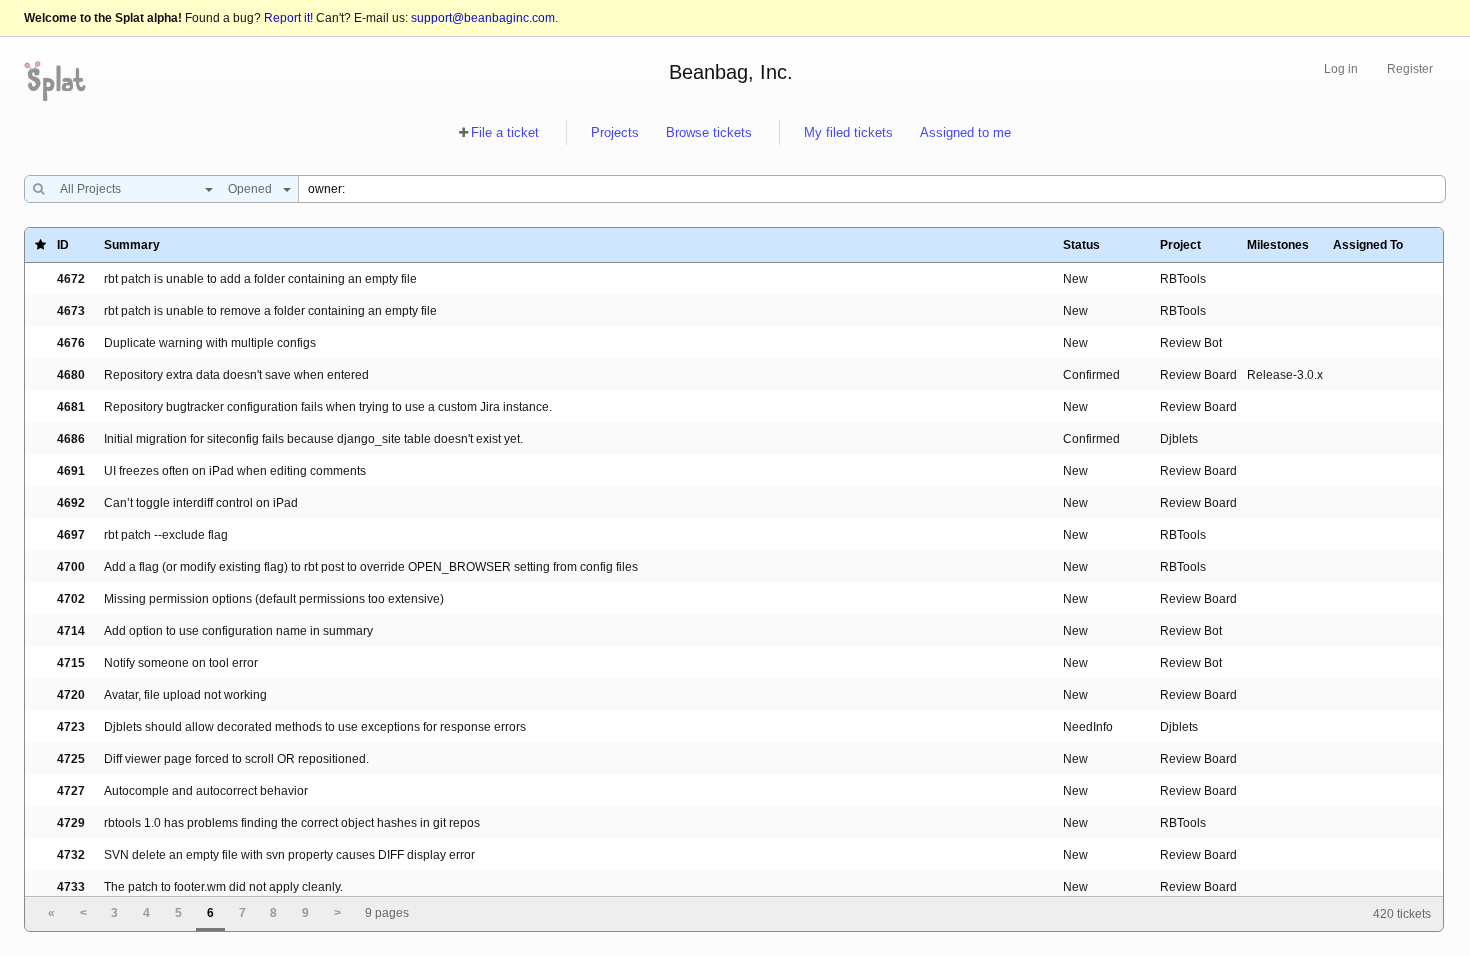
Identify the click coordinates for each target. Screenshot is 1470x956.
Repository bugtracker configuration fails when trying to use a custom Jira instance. (328, 407)
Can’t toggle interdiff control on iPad (201, 503)
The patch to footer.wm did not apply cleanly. (223, 887)
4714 (71, 631)
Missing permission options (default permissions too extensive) (274, 599)
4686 (71, 439)
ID (63, 245)
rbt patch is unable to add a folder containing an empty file (260, 279)
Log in (1341, 69)
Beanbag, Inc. (731, 72)
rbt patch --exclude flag (166, 535)
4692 (71, 503)
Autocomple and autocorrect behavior (206, 791)
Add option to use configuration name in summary (238, 631)
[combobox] (131, 189)
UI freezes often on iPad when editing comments (235, 471)
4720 (71, 695)
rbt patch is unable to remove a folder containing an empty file (270, 311)
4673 (71, 311)
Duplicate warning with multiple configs (210, 343)
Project (1180, 245)
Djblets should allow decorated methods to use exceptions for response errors (315, 727)
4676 (71, 343)
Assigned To (1368, 245)
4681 (71, 407)
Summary (132, 245)
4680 (71, 375)
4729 (71, 823)
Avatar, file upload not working (185, 695)
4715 (71, 663)
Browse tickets (709, 132)
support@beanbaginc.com (483, 18)
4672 (71, 279)
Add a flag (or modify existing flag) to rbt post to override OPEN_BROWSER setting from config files (371, 567)
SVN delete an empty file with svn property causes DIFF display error (289, 855)
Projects (615, 132)
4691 (71, 471)
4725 (71, 759)
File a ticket (505, 132)
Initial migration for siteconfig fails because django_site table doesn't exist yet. (313, 439)
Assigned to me (965, 132)
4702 (71, 599)
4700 (71, 567)
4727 (71, 791)
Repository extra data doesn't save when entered (236, 375)
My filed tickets (848, 132)
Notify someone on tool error (181, 663)
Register (1410, 69)
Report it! (288, 18)
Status (1081, 245)
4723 (71, 727)
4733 (71, 887)
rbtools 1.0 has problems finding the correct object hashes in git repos (292, 823)
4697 (71, 535)
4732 (71, 855)
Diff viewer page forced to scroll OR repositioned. (236, 759)
